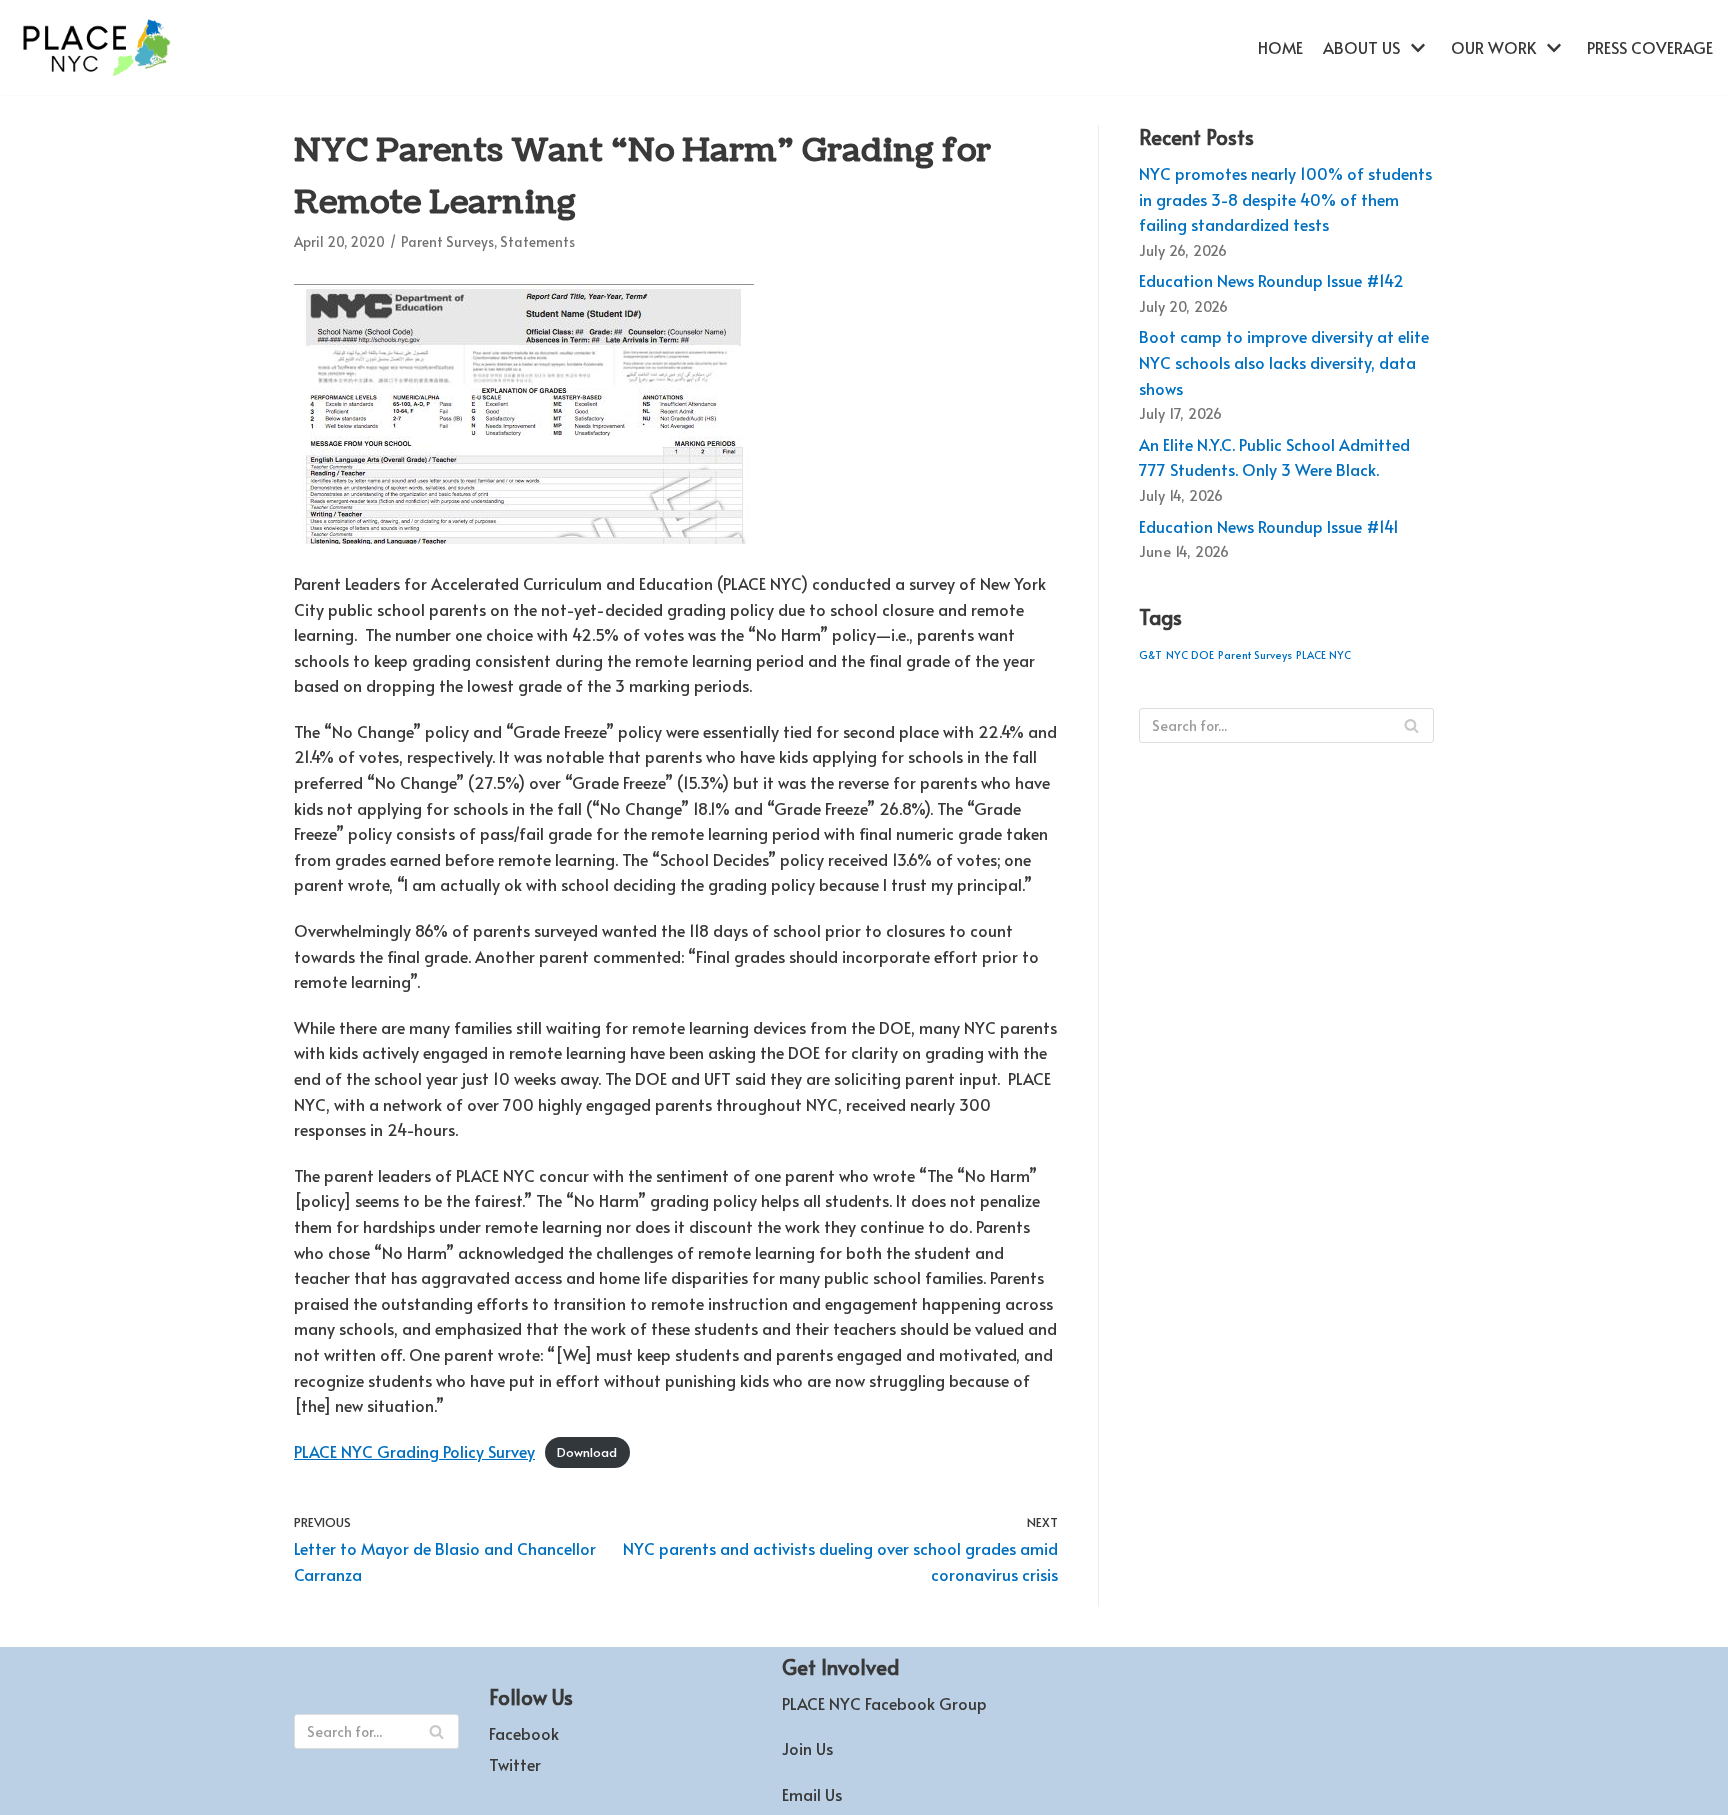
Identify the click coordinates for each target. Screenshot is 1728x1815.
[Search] (1411, 725)
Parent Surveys (447, 241)
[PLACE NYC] (95, 47)
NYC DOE (1190, 654)
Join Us (807, 1748)
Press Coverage (1650, 47)
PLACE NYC (1323, 654)
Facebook (524, 1733)
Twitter (515, 1764)
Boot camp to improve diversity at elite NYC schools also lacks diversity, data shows (1284, 361)
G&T (1150, 654)
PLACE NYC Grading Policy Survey (414, 1451)
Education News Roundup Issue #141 (1269, 526)
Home (1280, 47)
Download (587, 1453)
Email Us (812, 1794)
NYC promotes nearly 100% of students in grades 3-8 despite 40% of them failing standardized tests (1285, 198)
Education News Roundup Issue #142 (1271, 280)
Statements (537, 241)
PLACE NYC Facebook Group (884, 1703)
